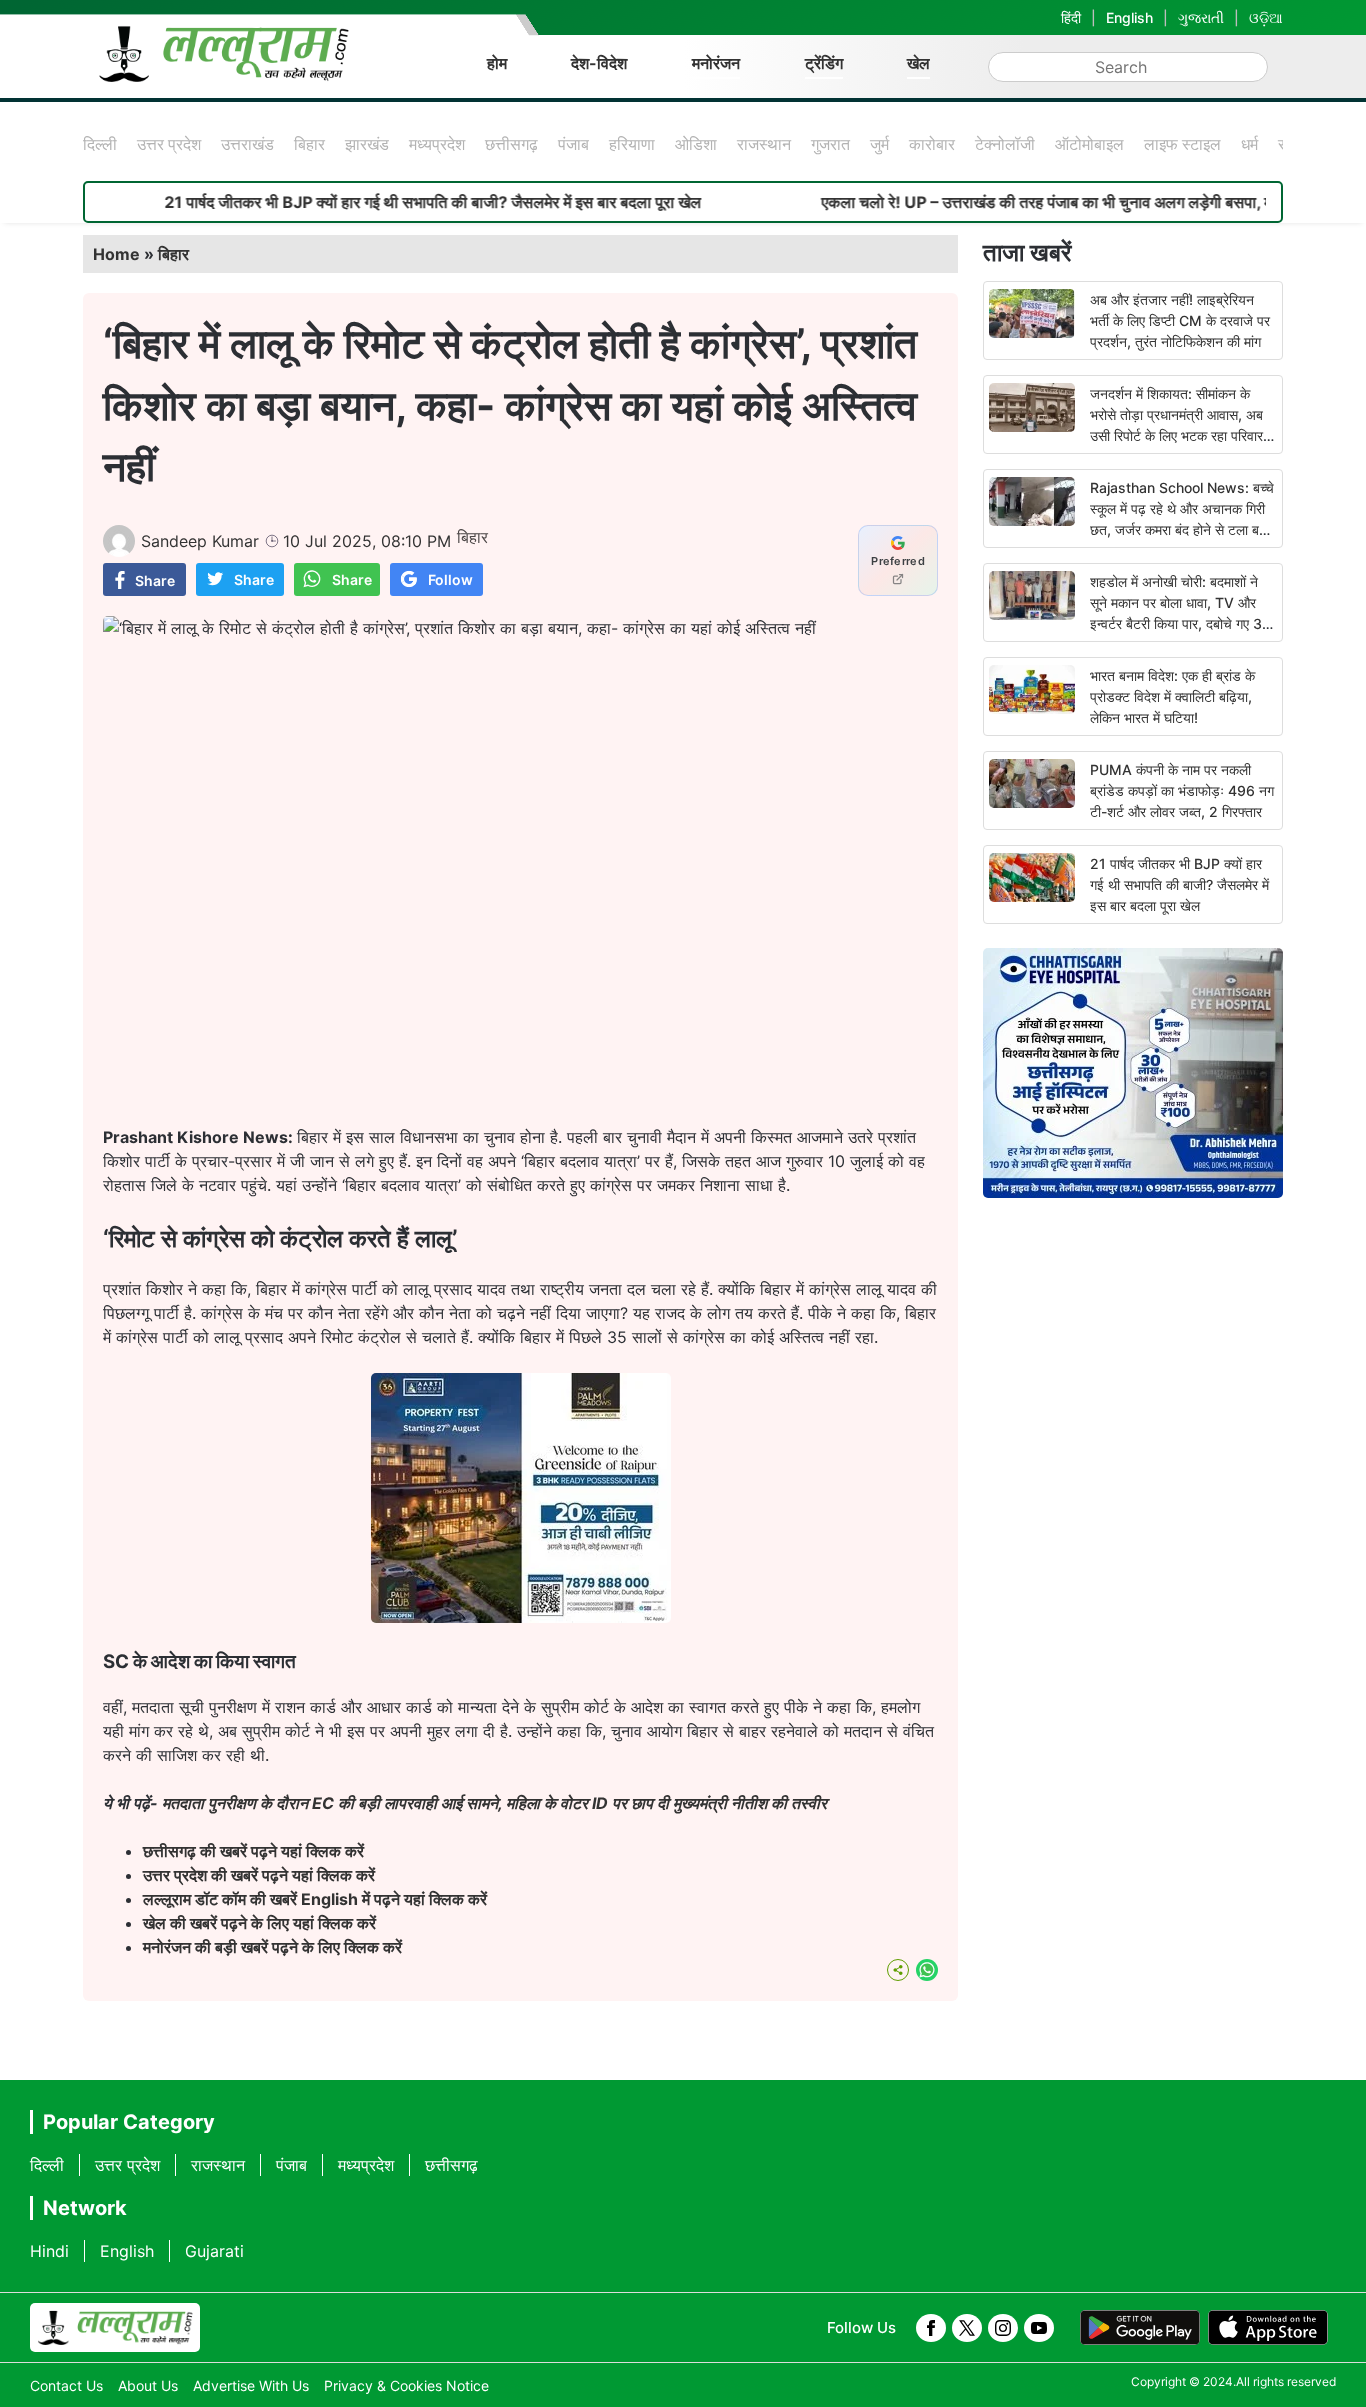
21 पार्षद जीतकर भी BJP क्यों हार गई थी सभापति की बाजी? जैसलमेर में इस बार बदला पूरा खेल (372, 202)
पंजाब (573, 144)
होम (497, 63)
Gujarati (214, 2251)
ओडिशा (696, 144)
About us (148, 2385)
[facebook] (931, 2328)
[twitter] (967, 2328)
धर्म (1249, 144)
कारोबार (932, 144)
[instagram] (1003, 2328)
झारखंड (367, 144)
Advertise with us (251, 2385)
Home (116, 254)
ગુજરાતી (1201, 17)
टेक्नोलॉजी (1005, 144)
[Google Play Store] (1140, 2328)
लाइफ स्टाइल (1182, 144)
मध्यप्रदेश (437, 144)
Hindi (49, 2251)
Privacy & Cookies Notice (406, 2385)
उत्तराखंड (247, 144)
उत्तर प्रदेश (169, 144)
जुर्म (879, 144)
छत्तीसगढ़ (511, 144)
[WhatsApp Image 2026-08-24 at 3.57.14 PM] (521, 1617)
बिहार (309, 144)
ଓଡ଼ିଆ (1266, 17)
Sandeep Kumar (200, 541)
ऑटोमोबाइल (1089, 144)
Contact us (66, 2385)
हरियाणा (632, 144)
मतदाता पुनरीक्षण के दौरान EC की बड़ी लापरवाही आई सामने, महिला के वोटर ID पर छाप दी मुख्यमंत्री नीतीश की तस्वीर (492, 1803)
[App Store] (1268, 2328)
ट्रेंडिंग (824, 63)
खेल (918, 63)
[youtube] (1039, 2328)
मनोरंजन (716, 63)
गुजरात (830, 144)
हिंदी (1071, 17)
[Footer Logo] (115, 2328)
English (1129, 17)
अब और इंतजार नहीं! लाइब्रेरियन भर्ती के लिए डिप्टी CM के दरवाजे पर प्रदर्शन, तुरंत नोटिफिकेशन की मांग (1180, 320)
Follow (450, 579)
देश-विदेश (599, 63)
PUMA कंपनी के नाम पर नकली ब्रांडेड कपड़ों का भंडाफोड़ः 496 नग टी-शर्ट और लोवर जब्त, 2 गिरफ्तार (1182, 790)
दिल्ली (100, 144)
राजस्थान (764, 144)
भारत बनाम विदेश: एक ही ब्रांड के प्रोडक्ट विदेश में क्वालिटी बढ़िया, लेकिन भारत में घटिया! (1172, 696)
